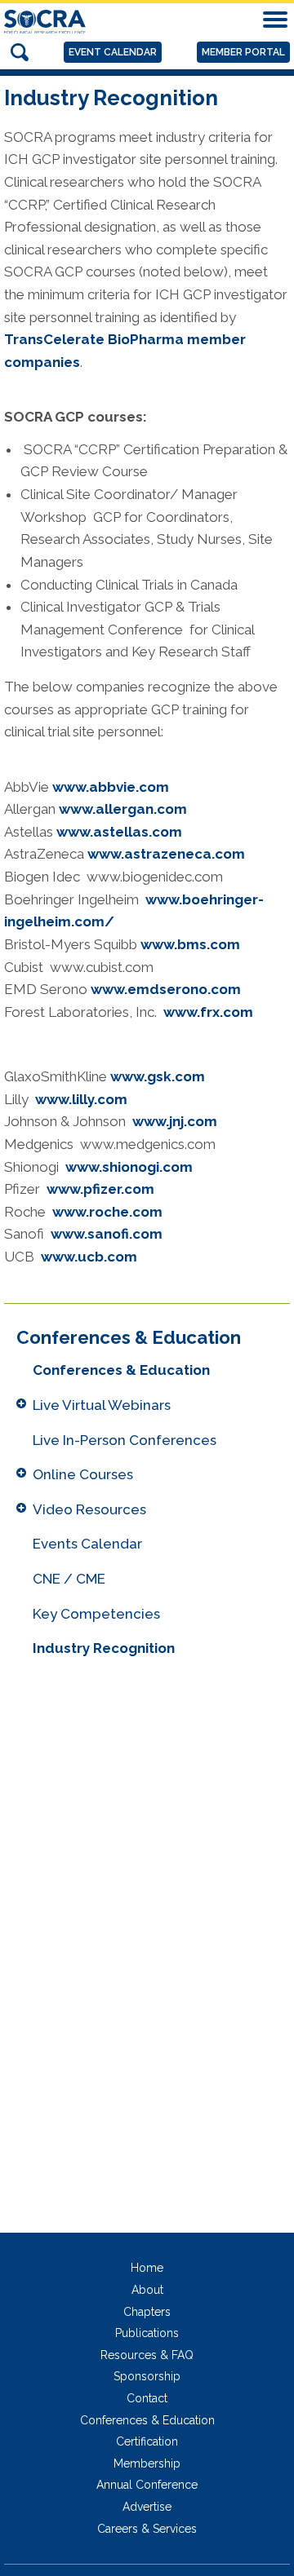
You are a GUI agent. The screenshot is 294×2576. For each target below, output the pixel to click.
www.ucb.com (89, 1257)
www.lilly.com (81, 1099)
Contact (147, 2398)
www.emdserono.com (166, 989)
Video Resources (89, 1509)
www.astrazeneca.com (166, 854)
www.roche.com (107, 1212)
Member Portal (243, 52)
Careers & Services (147, 2529)
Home (147, 2268)
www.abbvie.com (111, 787)
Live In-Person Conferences (125, 1440)
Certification (147, 2441)
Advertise (147, 2507)
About (147, 2290)
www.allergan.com (123, 809)
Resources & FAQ (147, 2355)
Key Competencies (96, 1614)
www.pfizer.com (100, 1189)
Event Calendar (113, 52)
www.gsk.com (158, 1076)
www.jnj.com (175, 1121)
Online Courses (83, 1474)
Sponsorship (147, 2376)
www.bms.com (190, 944)
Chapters (147, 2312)
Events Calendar (87, 1544)
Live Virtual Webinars (102, 1405)
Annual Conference (147, 2485)
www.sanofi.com (107, 1234)
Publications (147, 2333)
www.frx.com (208, 1012)
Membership (147, 2463)
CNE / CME (69, 1579)
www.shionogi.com (129, 1167)
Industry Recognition (104, 1648)
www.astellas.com (119, 832)
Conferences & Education (121, 1370)
